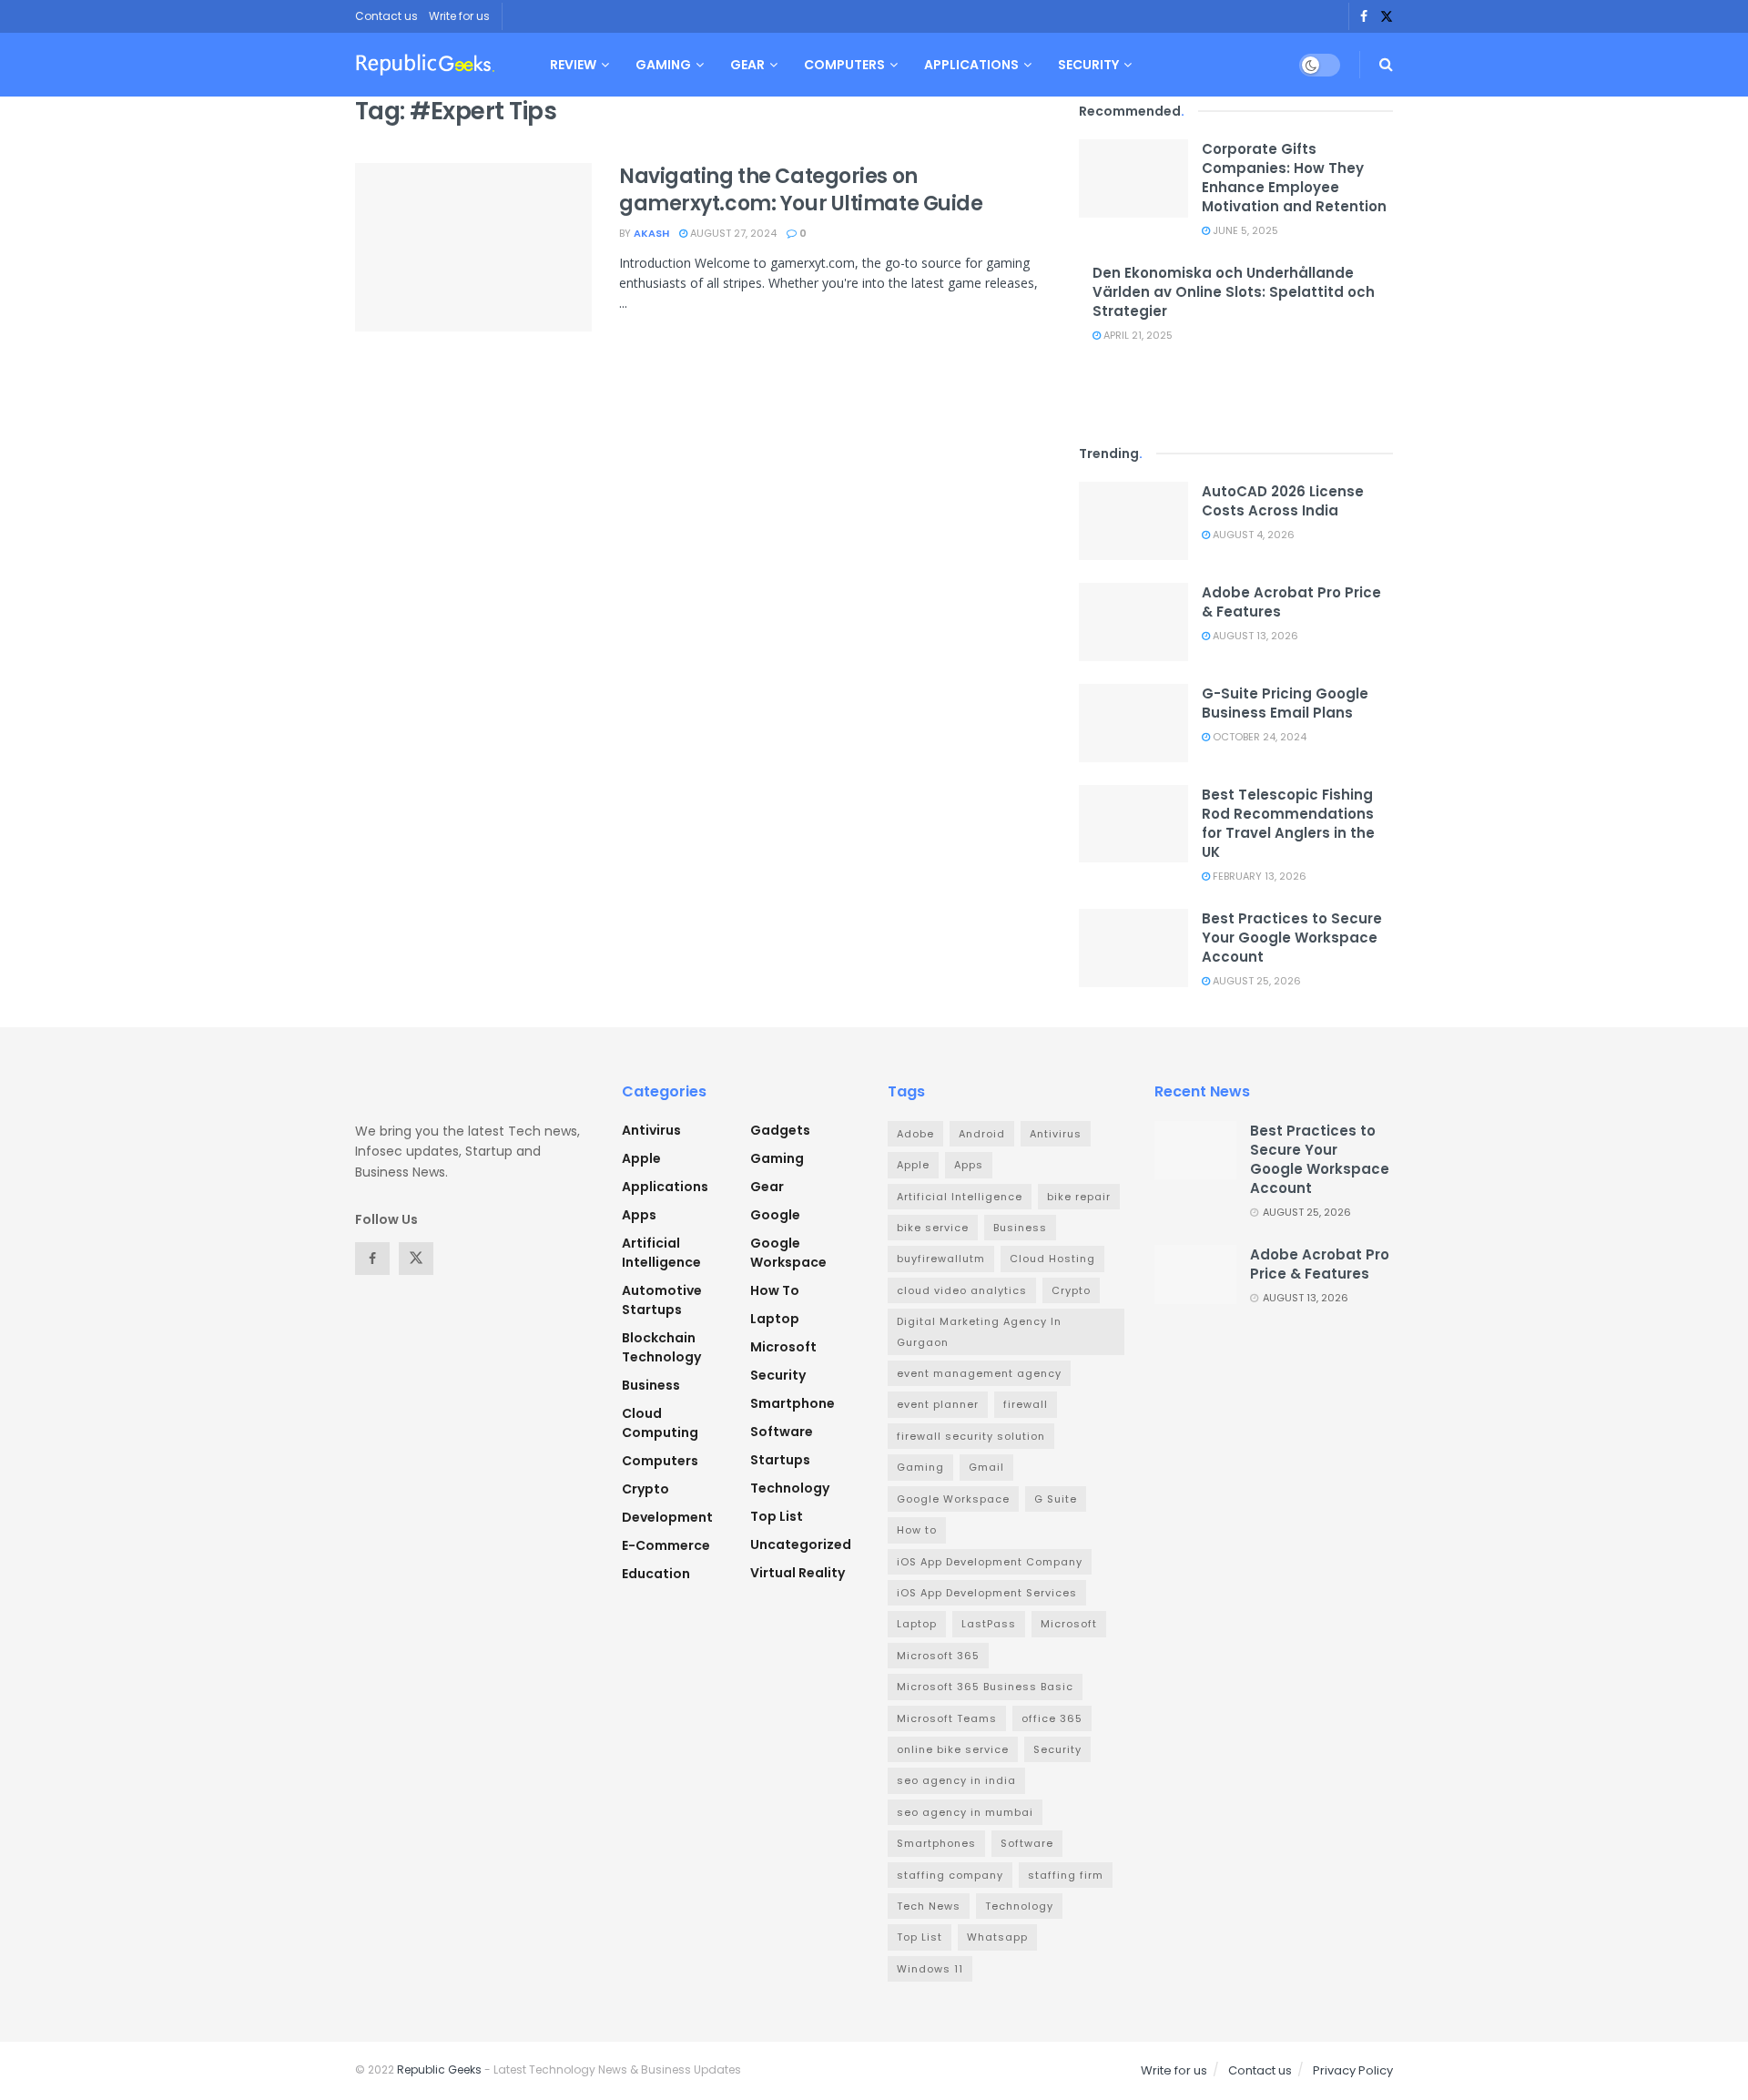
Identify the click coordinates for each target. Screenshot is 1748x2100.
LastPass (989, 1624)
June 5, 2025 (1244, 230)
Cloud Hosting (1052, 1259)
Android (982, 1134)
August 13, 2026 (1254, 636)
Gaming (663, 65)
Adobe (915, 1134)
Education (656, 1574)
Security (1088, 65)
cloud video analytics (962, 1290)
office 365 (1052, 1718)
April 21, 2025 (1137, 335)
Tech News (929, 1906)
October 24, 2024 (1258, 737)
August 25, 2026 (1255, 981)
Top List (777, 1516)
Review (573, 65)
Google (775, 1215)
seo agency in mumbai (965, 1812)
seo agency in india (956, 1780)
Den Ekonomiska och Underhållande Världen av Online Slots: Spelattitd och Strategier (1234, 292)
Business (651, 1385)
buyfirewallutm (941, 1259)
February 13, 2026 (1258, 876)
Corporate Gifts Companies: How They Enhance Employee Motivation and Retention (1294, 178)
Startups (780, 1460)
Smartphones (936, 1843)
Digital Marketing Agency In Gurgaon (979, 1331)
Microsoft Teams (947, 1718)
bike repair (1079, 1197)
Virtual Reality (798, 1573)
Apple (641, 1158)
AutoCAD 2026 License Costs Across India (1283, 501)
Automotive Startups (662, 1300)
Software (782, 1432)
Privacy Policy (1353, 2070)
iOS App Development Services (987, 1593)
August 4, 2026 (1252, 535)
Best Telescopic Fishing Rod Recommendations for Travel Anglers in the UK (1288, 823)
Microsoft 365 (938, 1656)
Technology (790, 1488)
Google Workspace (788, 1253)
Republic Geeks (439, 2069)
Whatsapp (997, 1937)
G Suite (1056, 1499)
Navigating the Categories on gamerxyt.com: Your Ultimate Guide (801, 190)
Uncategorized (801, 1544)
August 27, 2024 (732, 233)
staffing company (950, 1875)
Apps (639, 1215)
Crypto (645, 1489)
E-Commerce (666, 1545)
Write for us (459, 16)
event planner (938, 1404)
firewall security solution (971, 1436)
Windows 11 (930, 1969)
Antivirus (651, 1130)
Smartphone (793, 1403)
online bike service (953, 1749)
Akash (651, 233)
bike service (933, 1228)
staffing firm (1066, 1875)
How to (775, 1290)
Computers (844, 65)
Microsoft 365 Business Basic (985, 1687)
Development (667, 1517)
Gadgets (780, 1130)
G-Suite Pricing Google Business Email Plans (1285, 703)
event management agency (979, 1373)
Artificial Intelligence (661, 1253)
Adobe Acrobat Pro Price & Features (1320, 1264)
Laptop (775, 1319)
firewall (1026, 1404)
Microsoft (783, 1347)
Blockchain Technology (661, 1347)
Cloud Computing (660, 1423)
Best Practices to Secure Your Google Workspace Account (1292, 938)
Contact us (386, 16)
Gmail (986, 1467)
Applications (971, 65)
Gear (747, 65)
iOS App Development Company (990, 1562)
